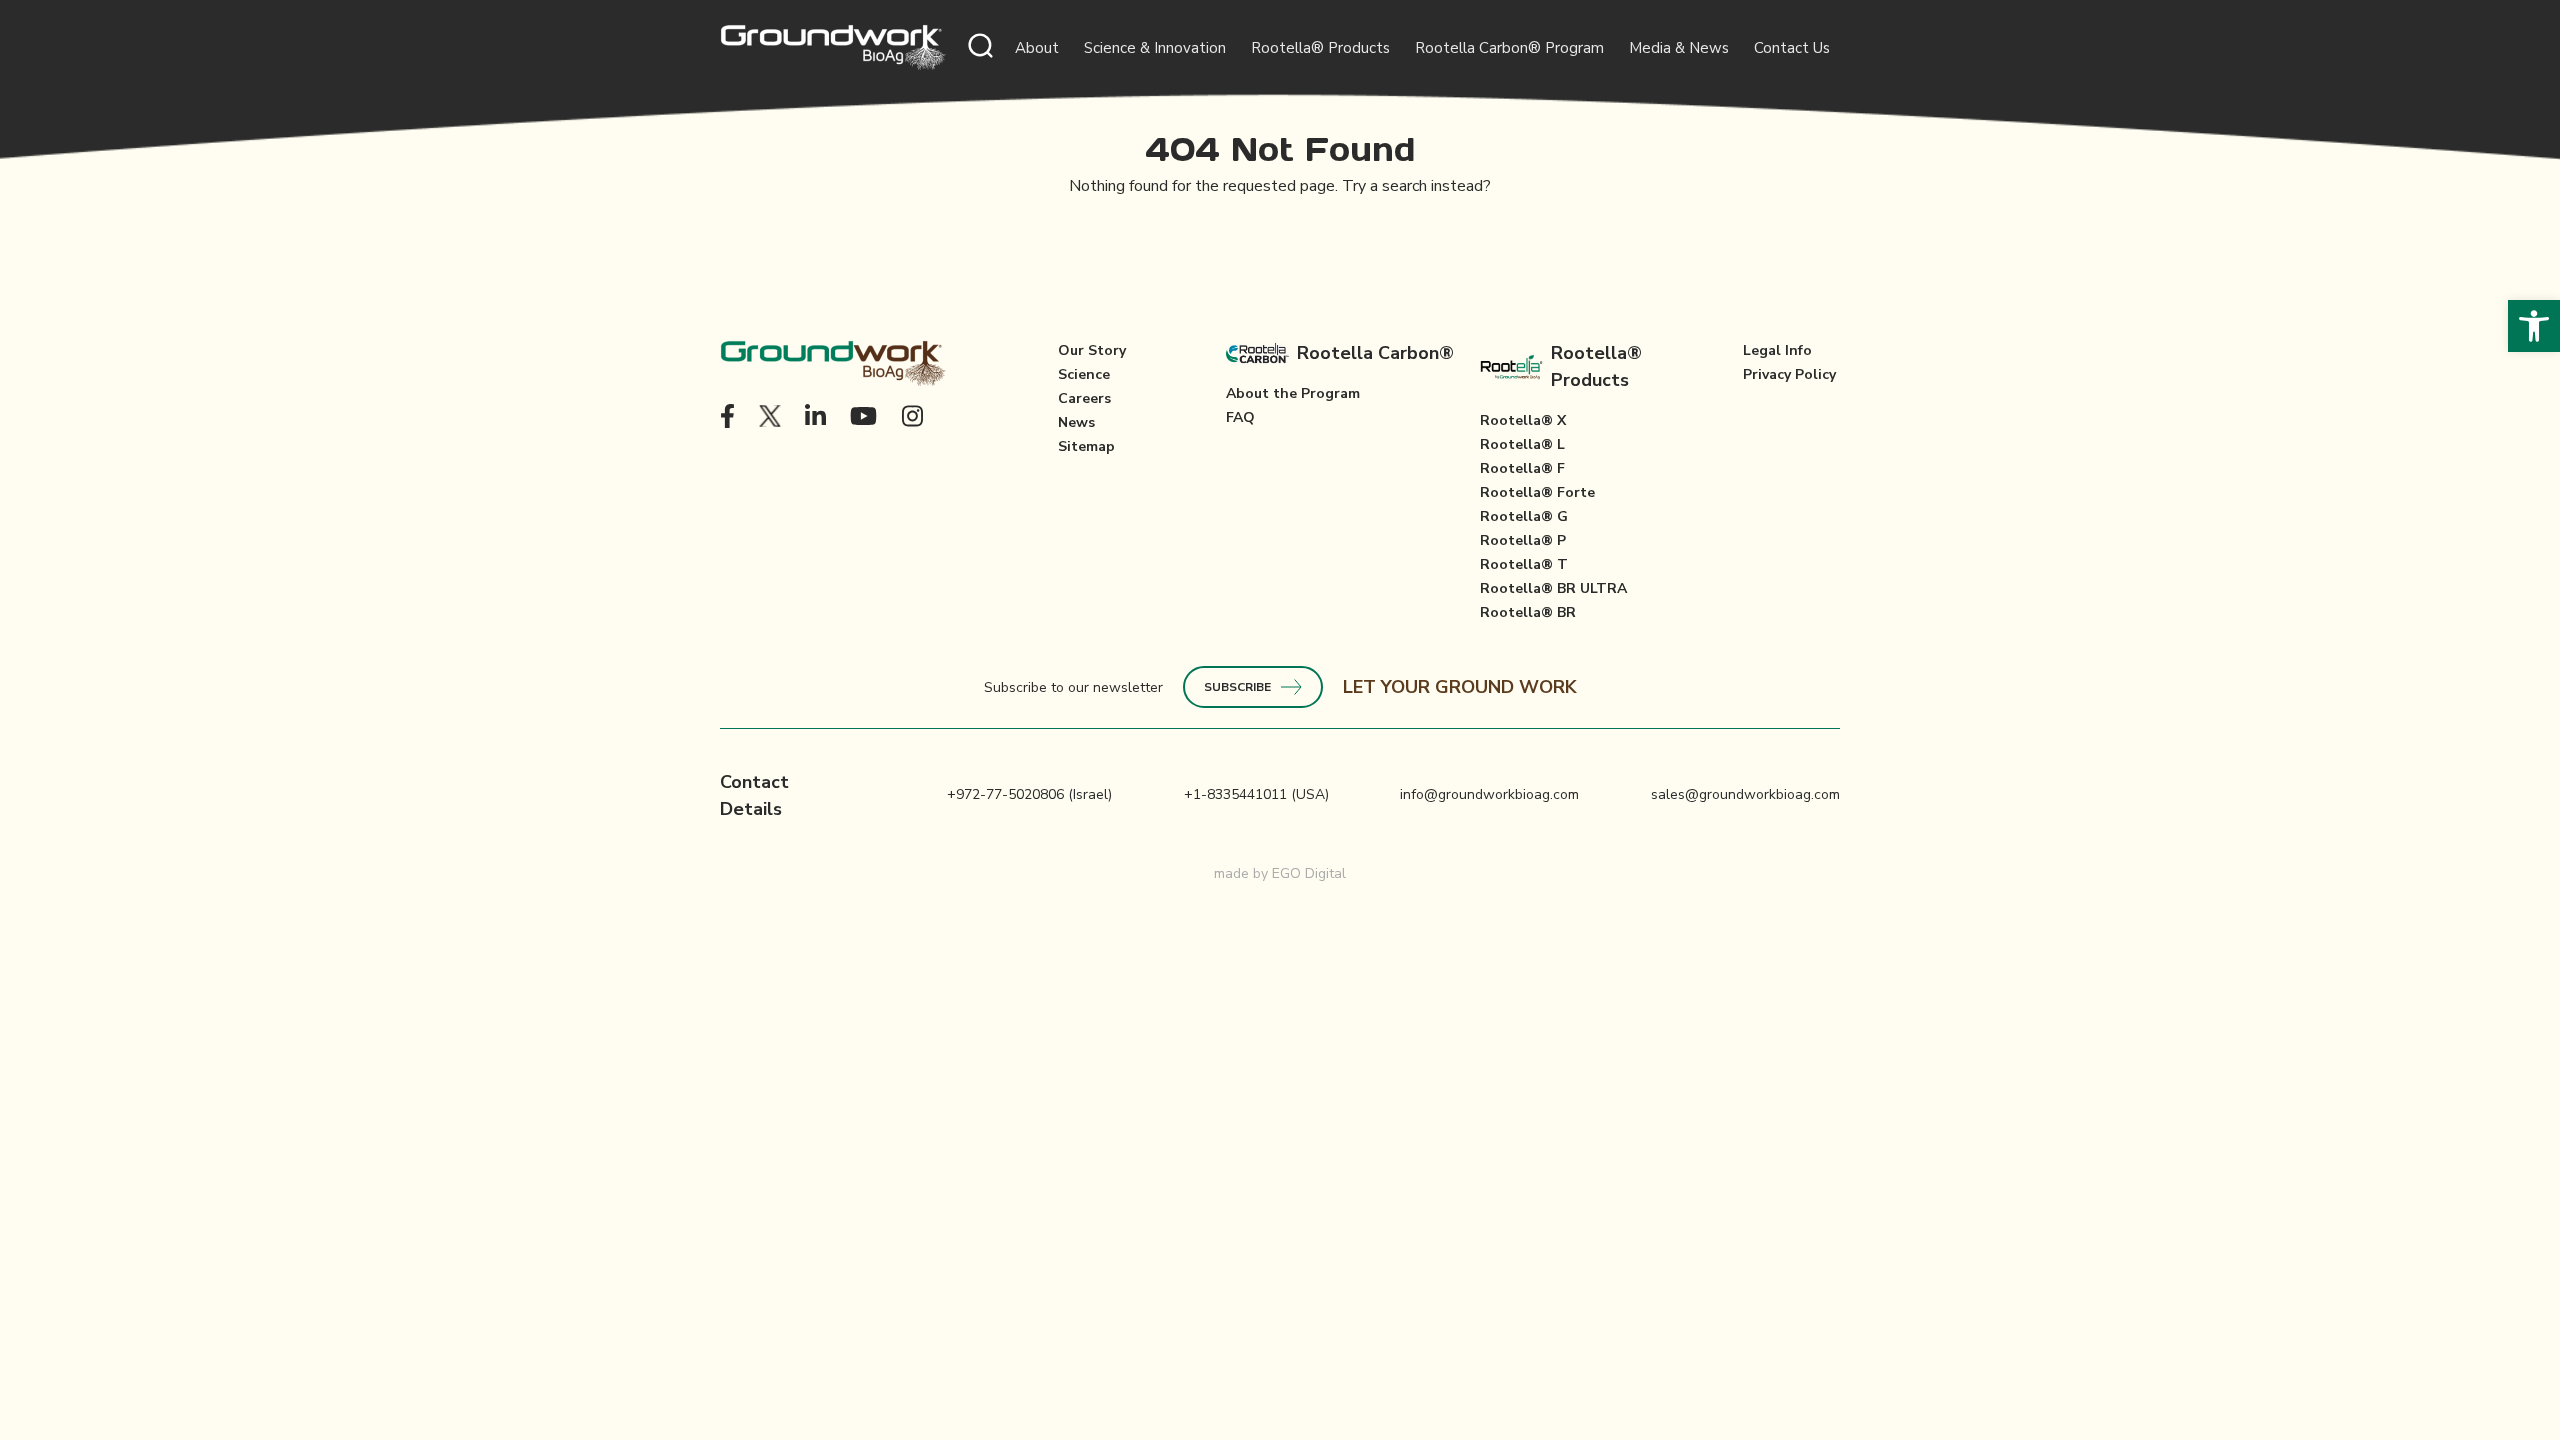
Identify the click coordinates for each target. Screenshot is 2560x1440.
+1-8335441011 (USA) (1256, 794)
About (1037, 48)
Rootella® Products (1320, 48)
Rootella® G (1524, 516)
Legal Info (1777, 350)
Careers (1084, 398)
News (1076, 422)
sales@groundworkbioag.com (1745, 794)
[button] (2534, 326)
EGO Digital (1309, 873)
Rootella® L (1522, 444)
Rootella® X (1523, 420)
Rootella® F (1522, 468)
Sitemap (1086, 446)
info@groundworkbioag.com (1489, 794)
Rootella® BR (1528, 612)
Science (1084, 374)
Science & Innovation (1155, 48)
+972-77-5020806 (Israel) (1029, 794)
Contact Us (1792, 48)
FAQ (1240, 417)
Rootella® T (1524, 564)
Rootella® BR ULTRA (1553, 588)
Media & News (1679, 48)
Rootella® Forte (1537, 492)
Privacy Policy (1789, 374)
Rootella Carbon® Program (1509, 48)
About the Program (1293, 393)
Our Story (1092, 350)
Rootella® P (1523, 540)
